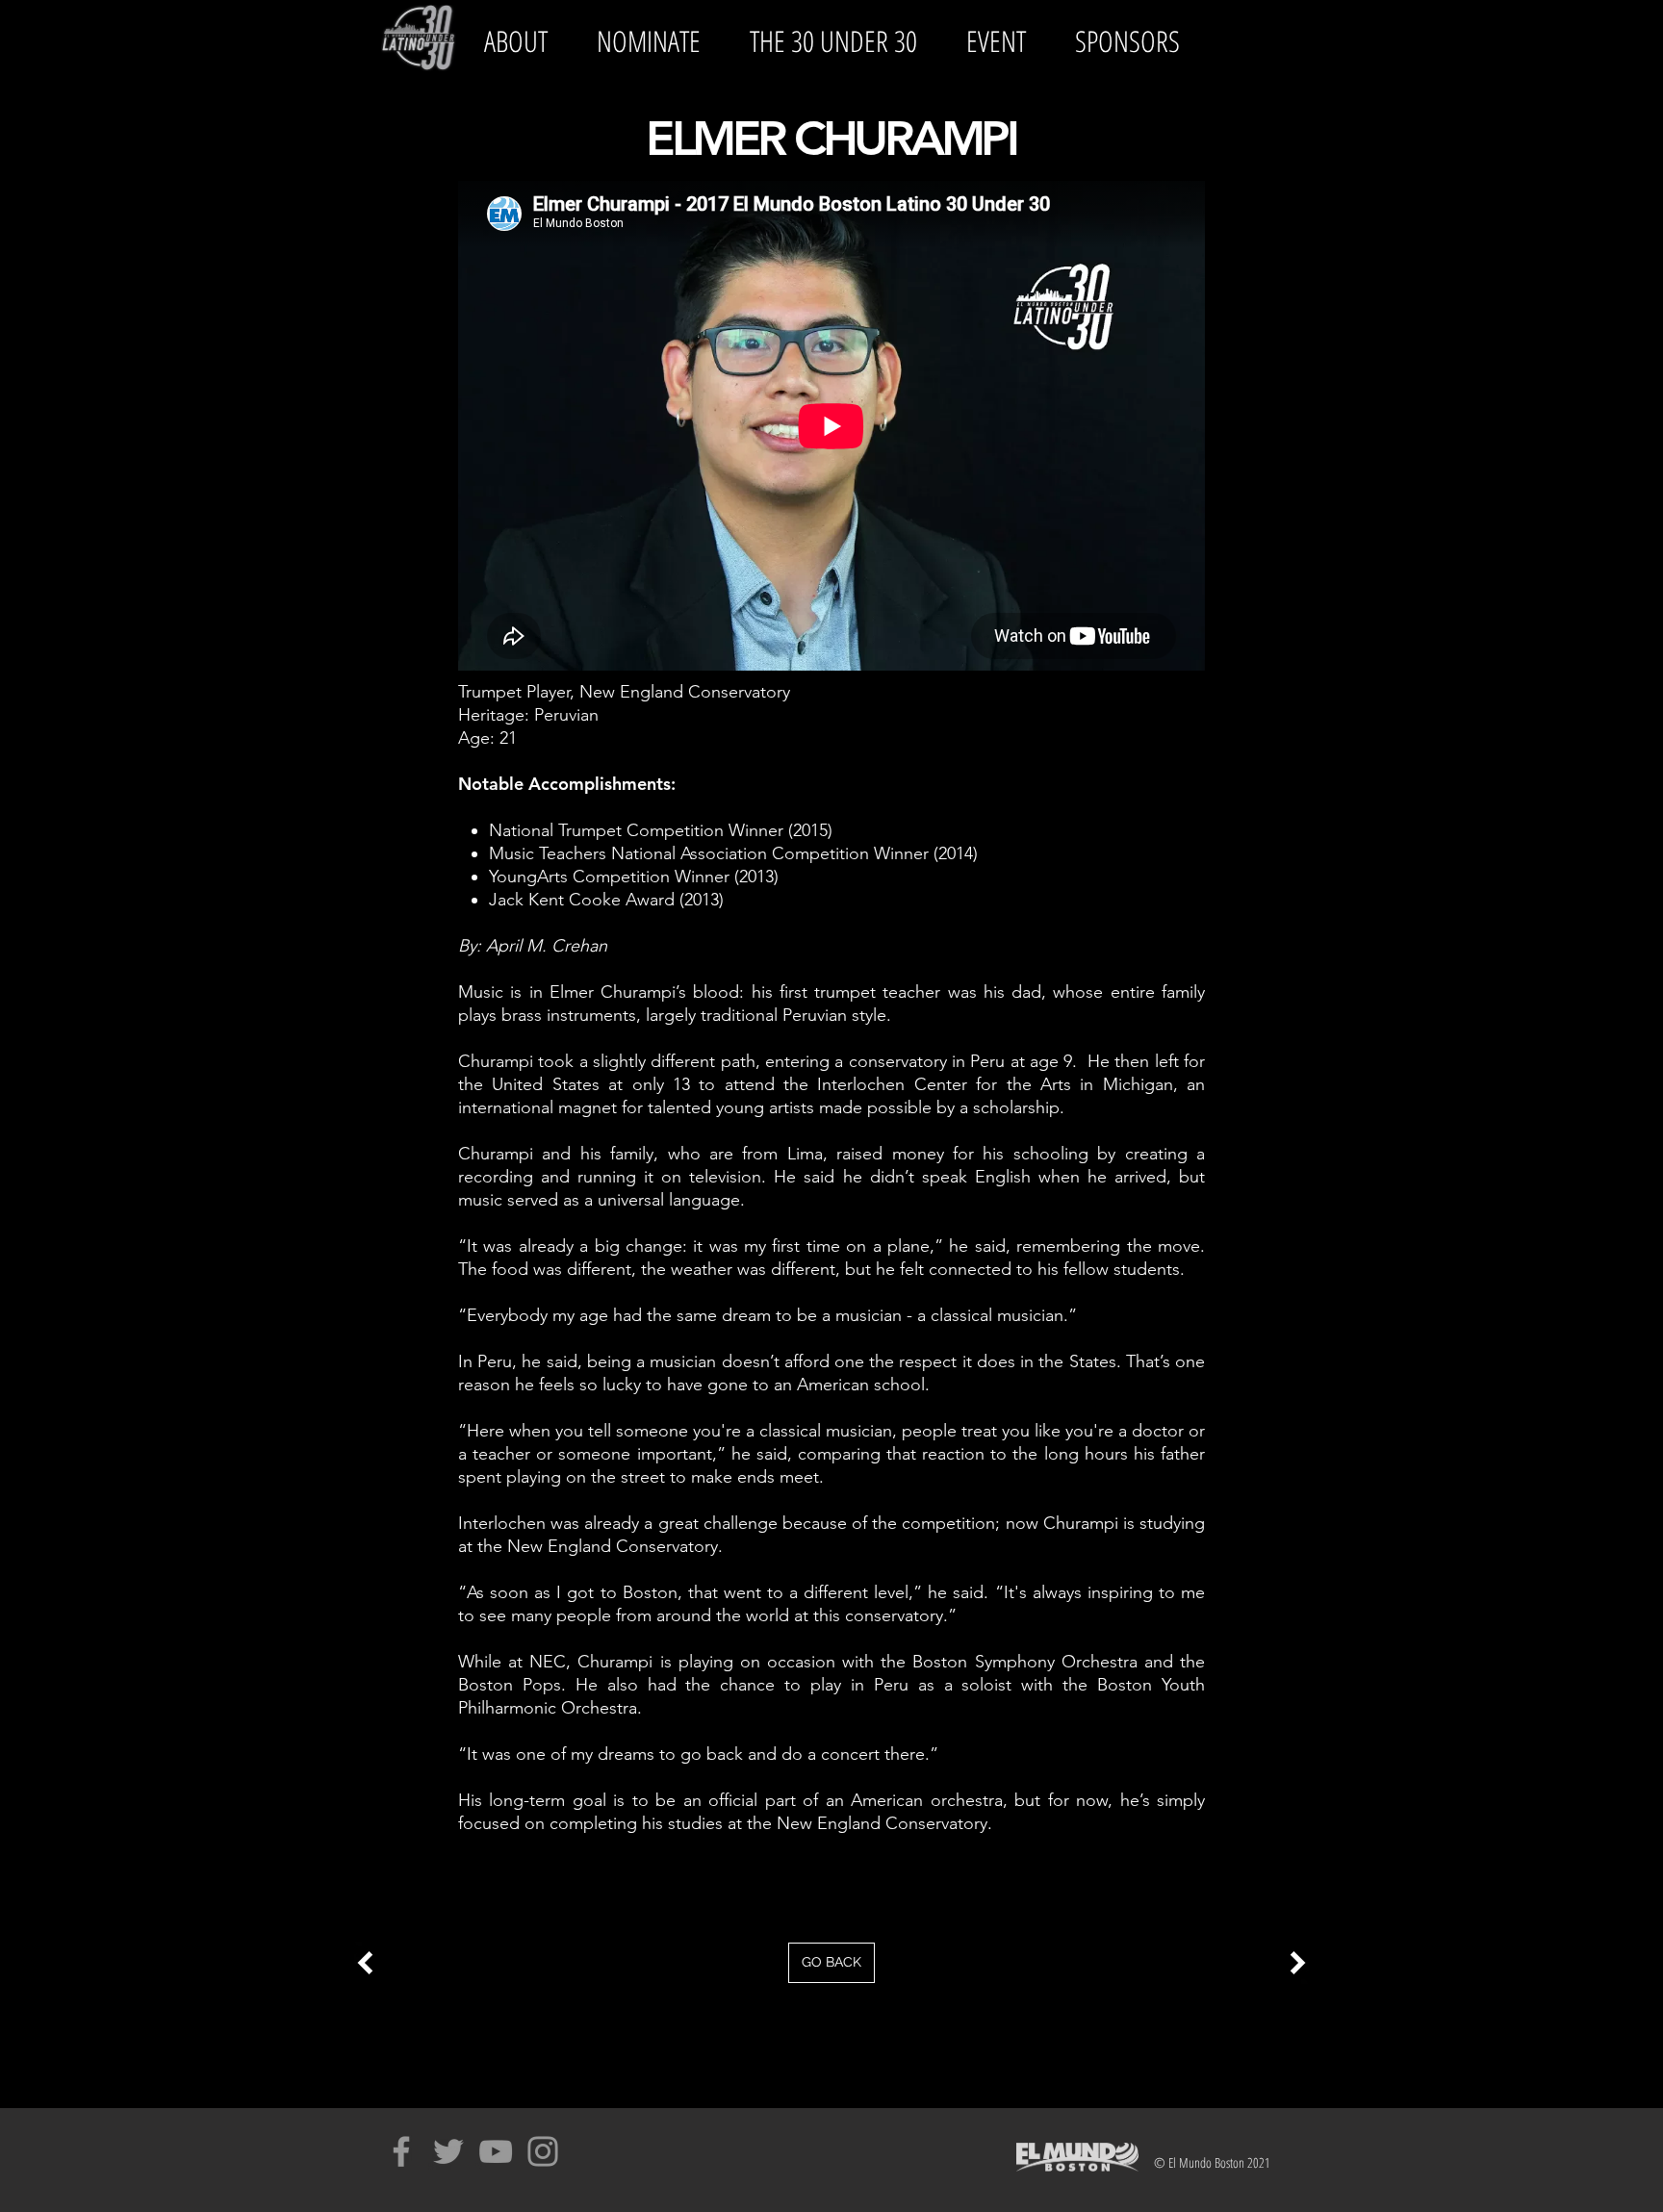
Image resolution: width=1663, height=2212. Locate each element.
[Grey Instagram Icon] (543, 2151)
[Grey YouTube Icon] (496, 2151)
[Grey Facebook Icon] (401, 2151)
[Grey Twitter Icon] (448, 2151)
